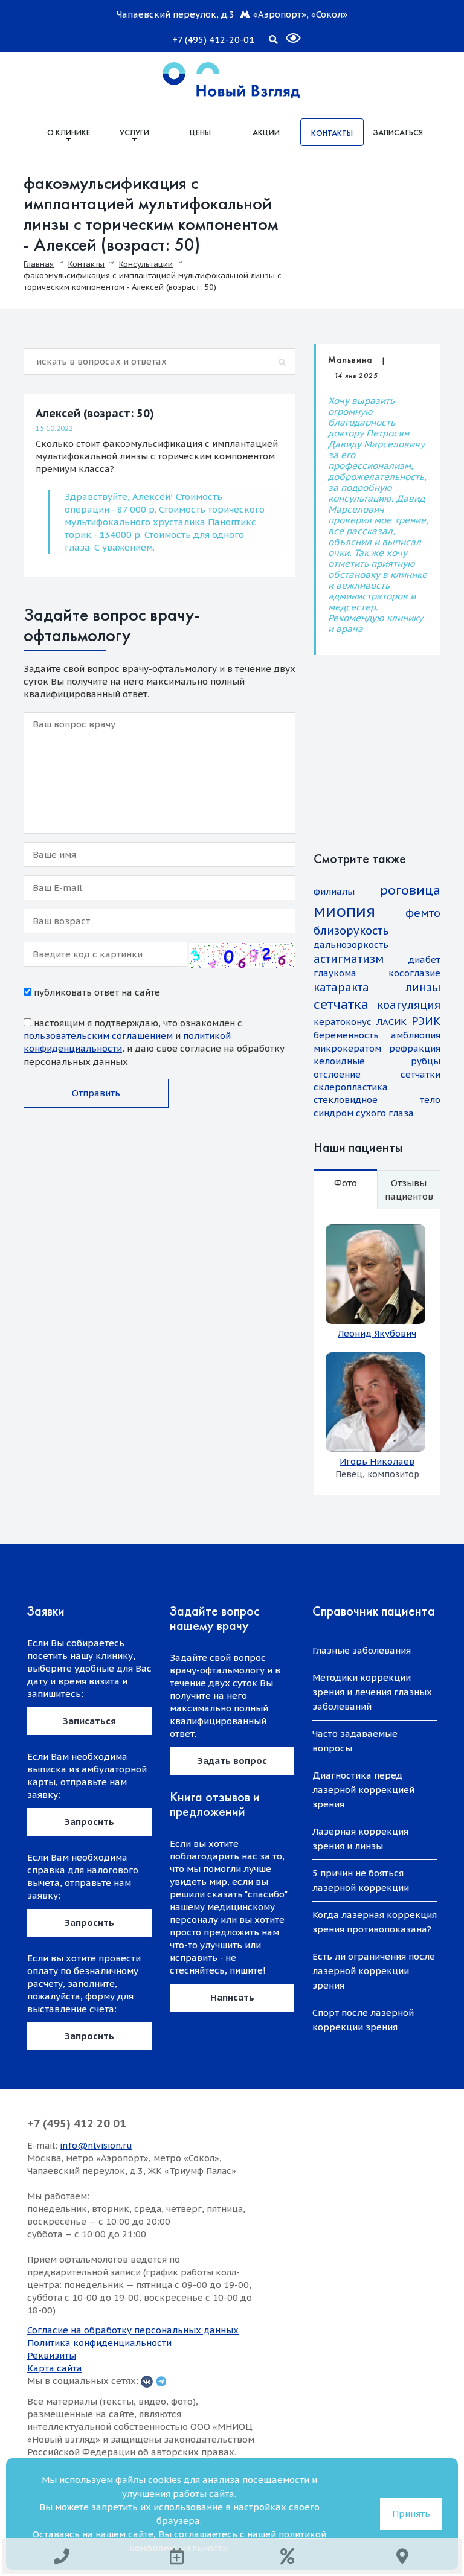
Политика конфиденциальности (99, 2343)
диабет (424, 960)
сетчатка (341, 1004)
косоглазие (414, 973)
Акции (266, 132)
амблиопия (416, 1035)
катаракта (341, 987)
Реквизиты (52, 2355)
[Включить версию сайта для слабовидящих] (286, 33)
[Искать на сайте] (273, 37)
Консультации (146, 264)
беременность (346, 1035)
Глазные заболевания (362, 1650)
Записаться (398, 132)
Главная (39, 264)
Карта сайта (55, 2368)
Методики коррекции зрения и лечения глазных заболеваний (372, 1692)
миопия (344, 911)
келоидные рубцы (377, 1061)
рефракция (415, 1048)
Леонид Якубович (377, 1333)
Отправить (96, 1093)
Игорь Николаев (377, 1461)
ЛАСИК (391, 1022)
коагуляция (409, 1005)
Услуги (134, 132)
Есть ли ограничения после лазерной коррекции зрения (374, 1971)
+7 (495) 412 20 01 (77, 2124)
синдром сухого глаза (364, 1113)
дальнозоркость (351, 944)
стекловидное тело (377, 1100)
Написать (232, 1997)
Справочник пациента (374, 1611)
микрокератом (347, 1048)
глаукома (335, 973)
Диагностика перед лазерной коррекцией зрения (363, 1790)
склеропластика (351, 1087)
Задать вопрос (232, 1761)
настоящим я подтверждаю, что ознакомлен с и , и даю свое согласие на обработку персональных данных (154, 1042)
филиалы (334, 891)
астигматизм (349, 959)
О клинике (69, 132)
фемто (423, 913)
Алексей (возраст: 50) (95, 413)
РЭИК (426, 1021)
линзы (423, 987)
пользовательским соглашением (98, 1036)
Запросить (89, 1822)
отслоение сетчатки (377, 1074)
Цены (200, 132)
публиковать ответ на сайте (96, 992)
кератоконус (343, 1022)
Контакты (332, 133)
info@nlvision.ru (96, 2145)
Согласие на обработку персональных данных (133, 2330)
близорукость (351, 931)
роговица (410, 890)
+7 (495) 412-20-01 (213, 40)
